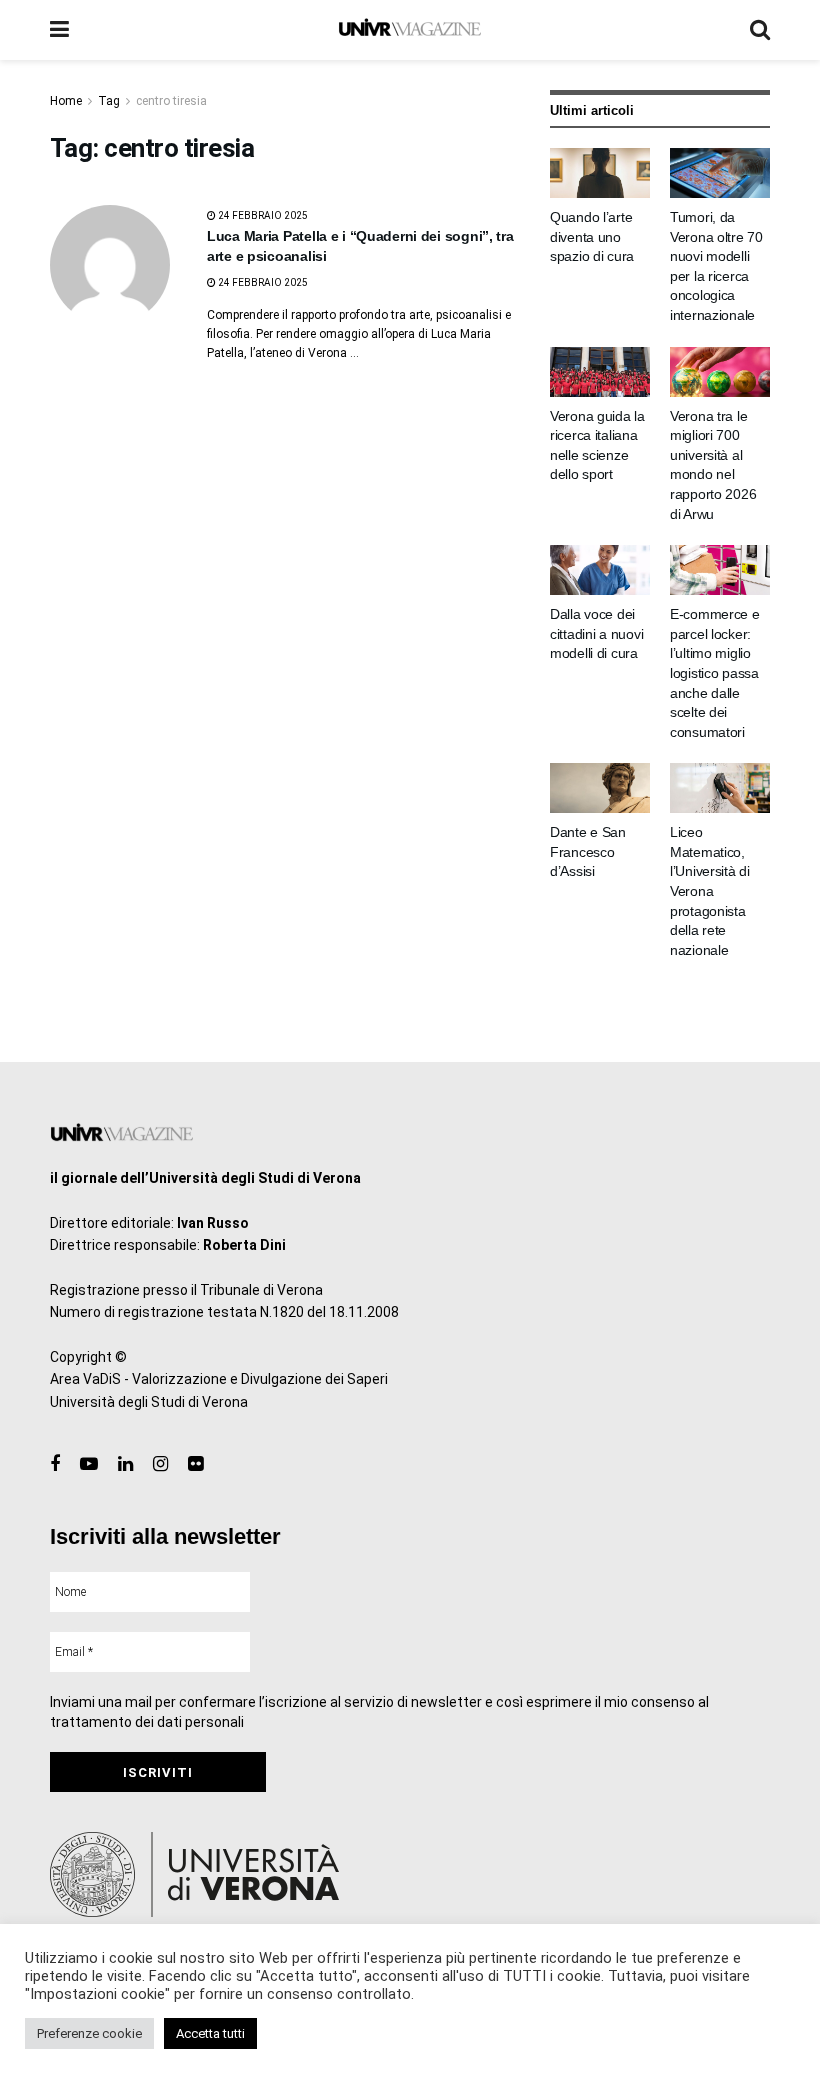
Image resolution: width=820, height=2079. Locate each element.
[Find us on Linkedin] (125, 1464)
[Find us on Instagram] (160, 1464)
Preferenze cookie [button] (89, 2033)
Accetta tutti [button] (210, 2033)
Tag (109, 101)
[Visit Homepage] (409, 30)
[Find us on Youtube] (89, 1464)
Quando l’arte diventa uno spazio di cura (592, 236)
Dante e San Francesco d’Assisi (588, 851)
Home (66, 101)
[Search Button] (760, 30)
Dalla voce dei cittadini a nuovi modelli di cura (596, 633)
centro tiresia (171, 101)
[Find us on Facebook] (55, 1464)
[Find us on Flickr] (195, 1464)
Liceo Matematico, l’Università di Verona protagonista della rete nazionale (710, 891)
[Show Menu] (59, 30)
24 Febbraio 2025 (262, 215)
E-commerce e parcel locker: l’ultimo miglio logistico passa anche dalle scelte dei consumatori (715, 673)
